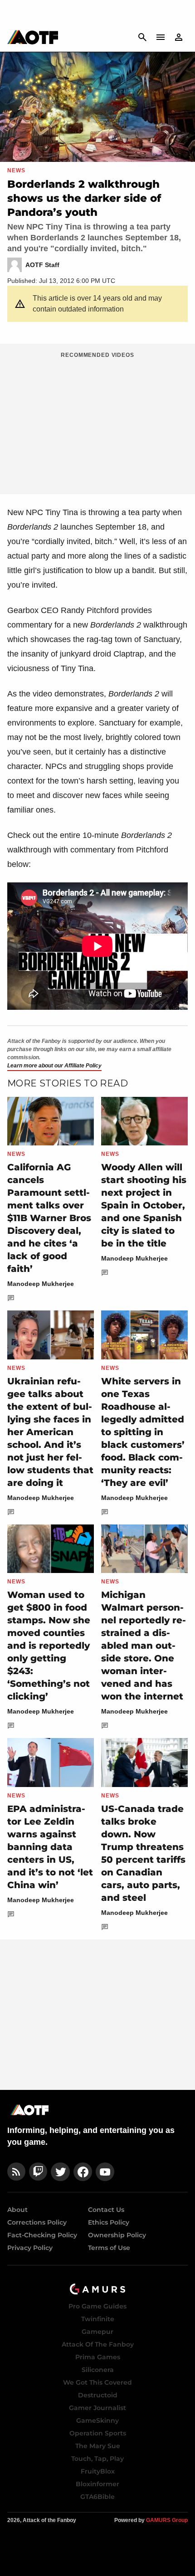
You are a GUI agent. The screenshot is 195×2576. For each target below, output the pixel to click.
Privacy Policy (30, 2248)
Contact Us (106, 2210)
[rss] (16, 2172)
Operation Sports (98, 2433)
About (17, 2210)
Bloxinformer (97, 2484)
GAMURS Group (167, 2520)
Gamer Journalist (97, 2408)
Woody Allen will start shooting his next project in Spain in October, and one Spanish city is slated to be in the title (144, 1205)
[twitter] (60, 2172)
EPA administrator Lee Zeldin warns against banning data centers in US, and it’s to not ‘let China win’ (50, 1847)
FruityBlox (98, 2471)
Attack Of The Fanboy (98, 2344)
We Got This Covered (97, 2382)
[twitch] (38, 2172)
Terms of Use (109, 2248)
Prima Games (98, 2357)
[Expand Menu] (161, 37)
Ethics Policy (109, 2222)
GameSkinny (97, 2420)
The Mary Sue (98, 2446)
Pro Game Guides (97, 2306)
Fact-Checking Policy (42, 2235)
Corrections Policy (37, 2222)
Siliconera (98, 2370)
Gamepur (97, 2332)
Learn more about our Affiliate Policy (54, 1066)
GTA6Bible (97, 2497)
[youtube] (105, 2172)
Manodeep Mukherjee (41, 1284)
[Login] (179, 37)
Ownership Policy (117, 2235)
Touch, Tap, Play (97, 2459)
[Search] (142, 37)
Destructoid (98, 2395)
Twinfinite (98, 2319)
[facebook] (83, 2172)
